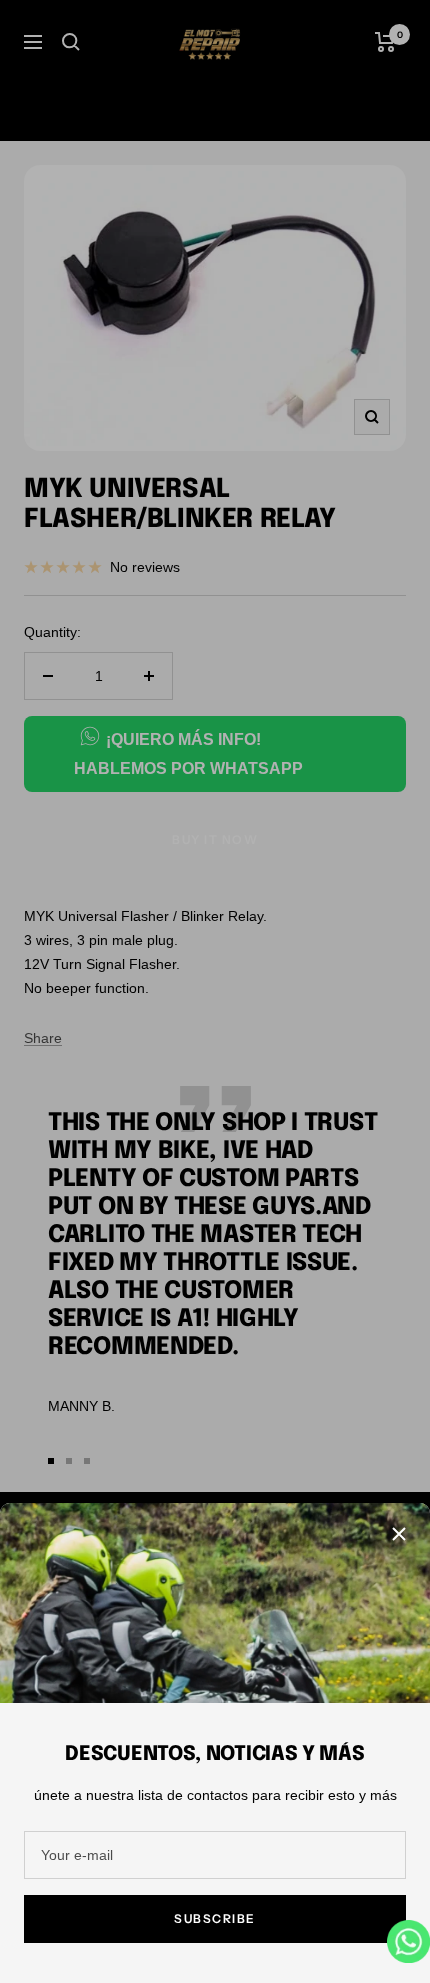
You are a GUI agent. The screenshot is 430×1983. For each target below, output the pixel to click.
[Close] (399, 1534)
